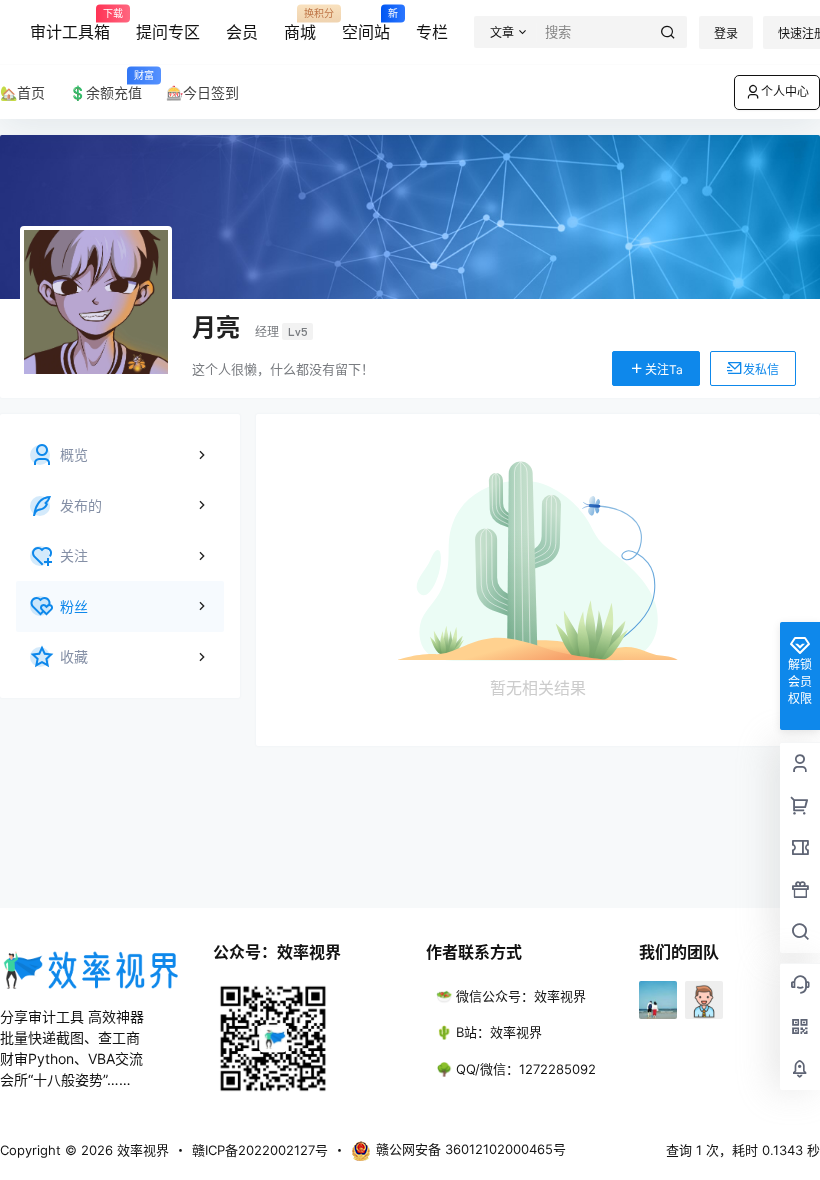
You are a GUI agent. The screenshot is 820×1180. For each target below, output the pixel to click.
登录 (726, 33)
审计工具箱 (70, 25)
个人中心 (785, 91)
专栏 (432, 32)
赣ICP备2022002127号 (260, 1150)
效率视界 (141, 1150)
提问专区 (168, 32)
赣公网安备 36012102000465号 (471, 1149)
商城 (300, 25)
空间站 (366, 25)
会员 (242, 32)
